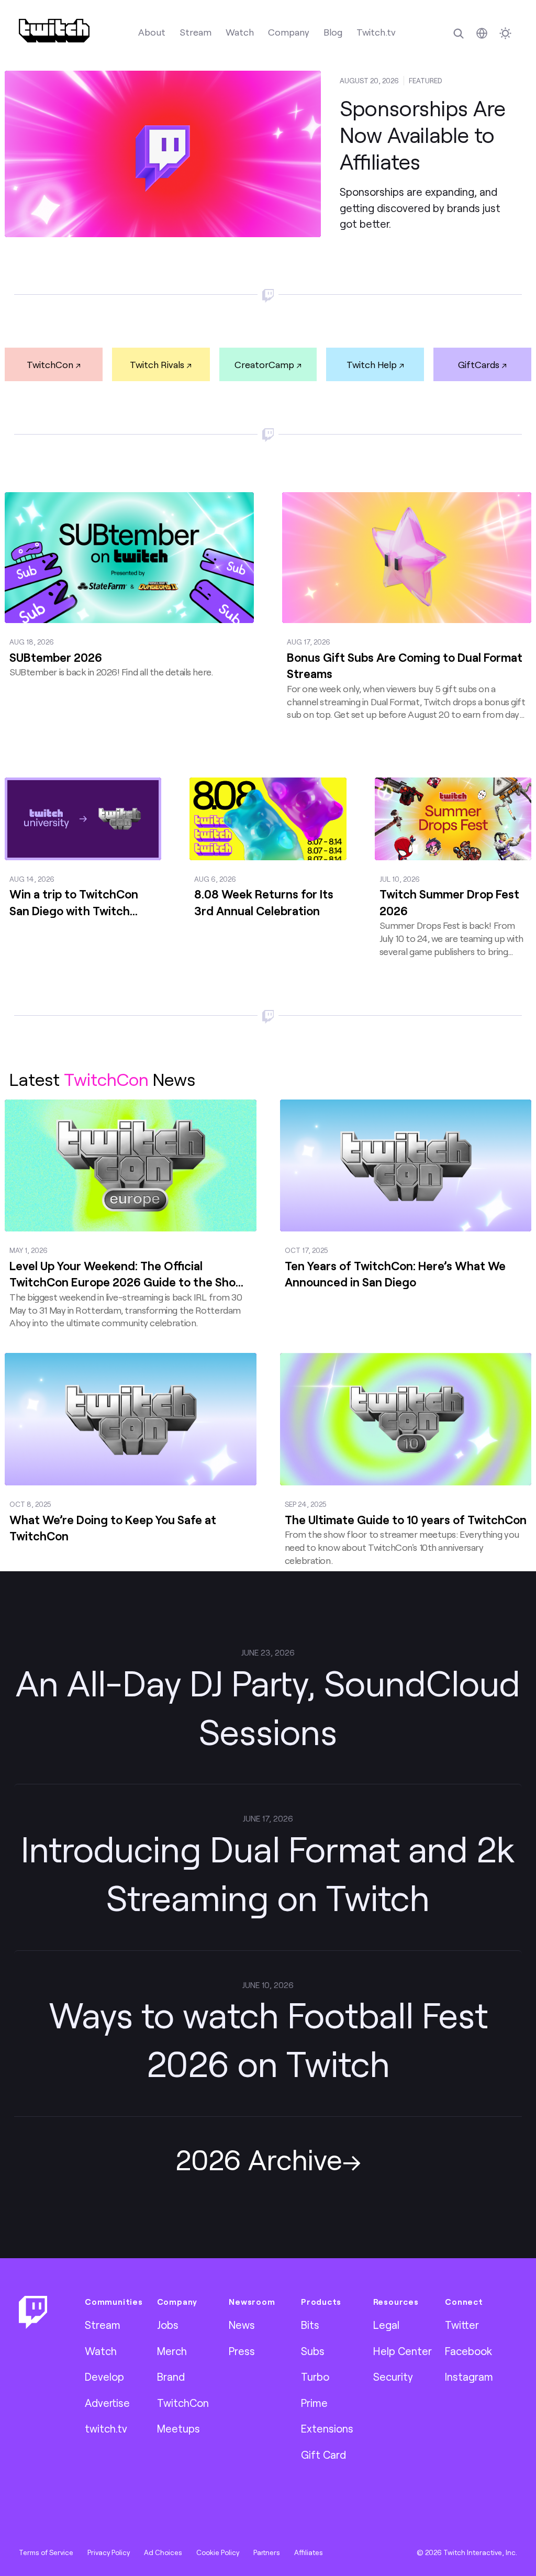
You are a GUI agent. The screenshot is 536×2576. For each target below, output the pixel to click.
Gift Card (323, 2455)
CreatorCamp (264, 364)
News (242, 2325)
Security (393, 2377)
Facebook (468, 2351)
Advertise (107, 2403)
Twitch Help (372, 364)
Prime (314, 2403)
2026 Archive (259, 2159)
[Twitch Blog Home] (54, 31)
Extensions (327, 2428)
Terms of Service (46, 2552)
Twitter (462, 2325)
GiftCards (479, 364)
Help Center (403, 2351)
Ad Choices (163, 2552)
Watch (240, 32)
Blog (333, 32)
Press (242, 2351)
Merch (172, 2351)
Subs (313, 2351)
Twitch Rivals (157, 364)
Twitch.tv (376, 32)
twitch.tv (106, 2428)
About (152, 32)
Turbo (315, 2377)
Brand (171, 2377)
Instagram (469, 2377)
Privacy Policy (109, 2552)
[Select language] (482, 33)
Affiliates (309, 2552)
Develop (104, 2377)
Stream (196, 32)
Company (289, 32)
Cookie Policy (218, 2552)
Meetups (178, 2428)
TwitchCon (50, 364)
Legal (386, 2325)
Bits (310, 2325)
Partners (267, 2552)
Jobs (168, 2325)
